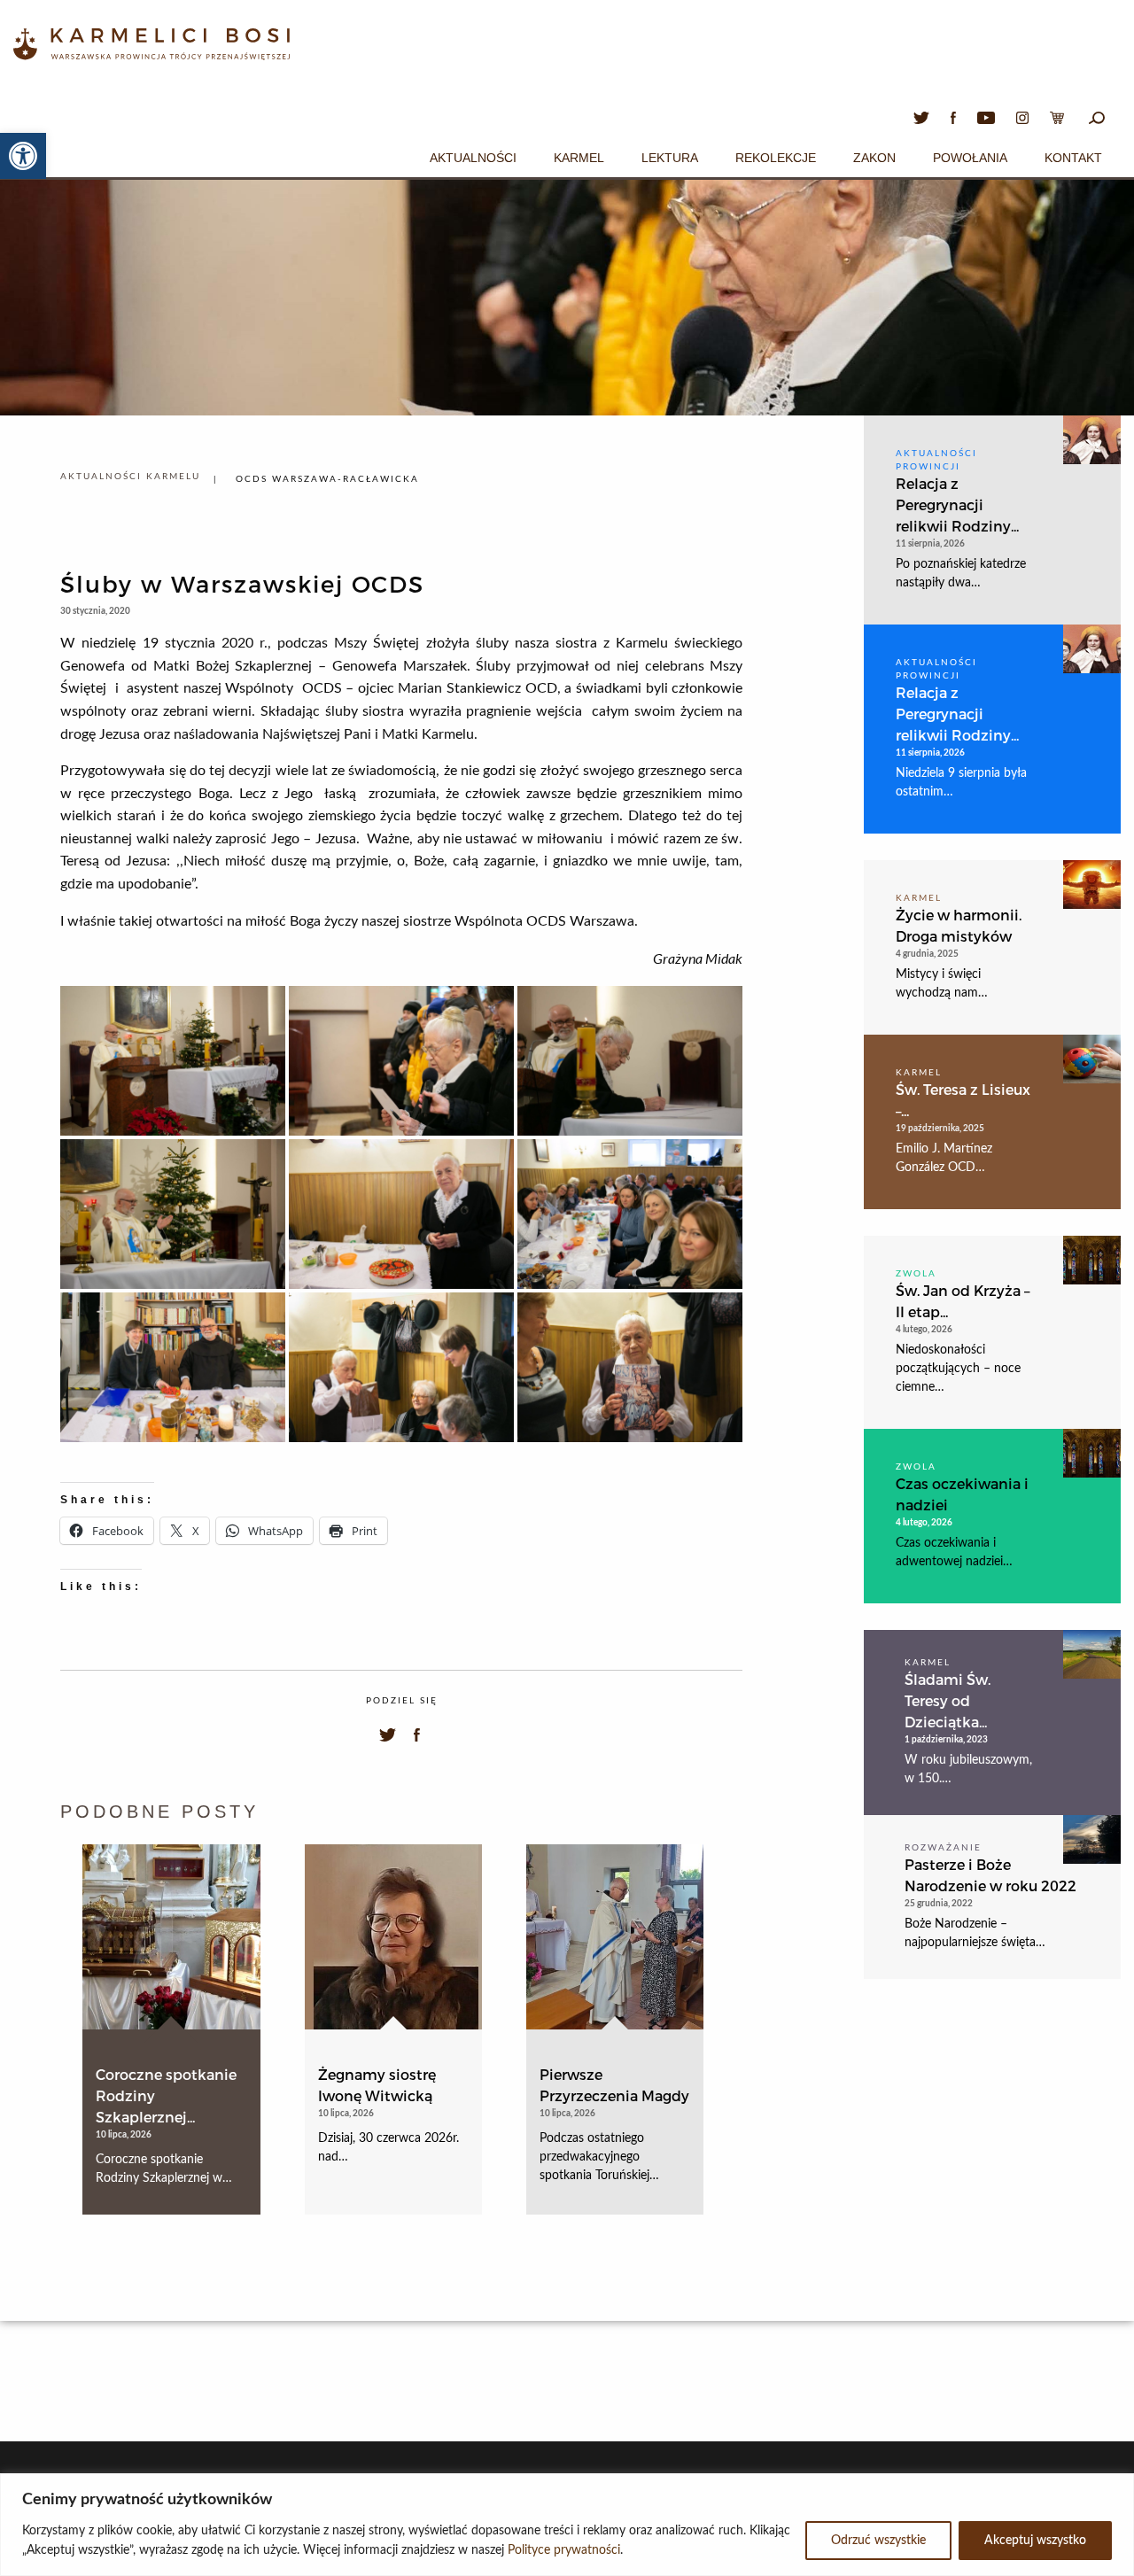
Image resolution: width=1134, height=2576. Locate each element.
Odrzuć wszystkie (878, 2541)
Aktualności (473, 158)
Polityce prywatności (564, 2550)
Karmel (579, 158)
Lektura (670, 158)
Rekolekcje (776, 158)
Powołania (970, 158)
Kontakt (1073, 158)
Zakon (874, 158)
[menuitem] (473, 155)
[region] (567, 2525)
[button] (23, 156)
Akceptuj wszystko (1035, 2541)
